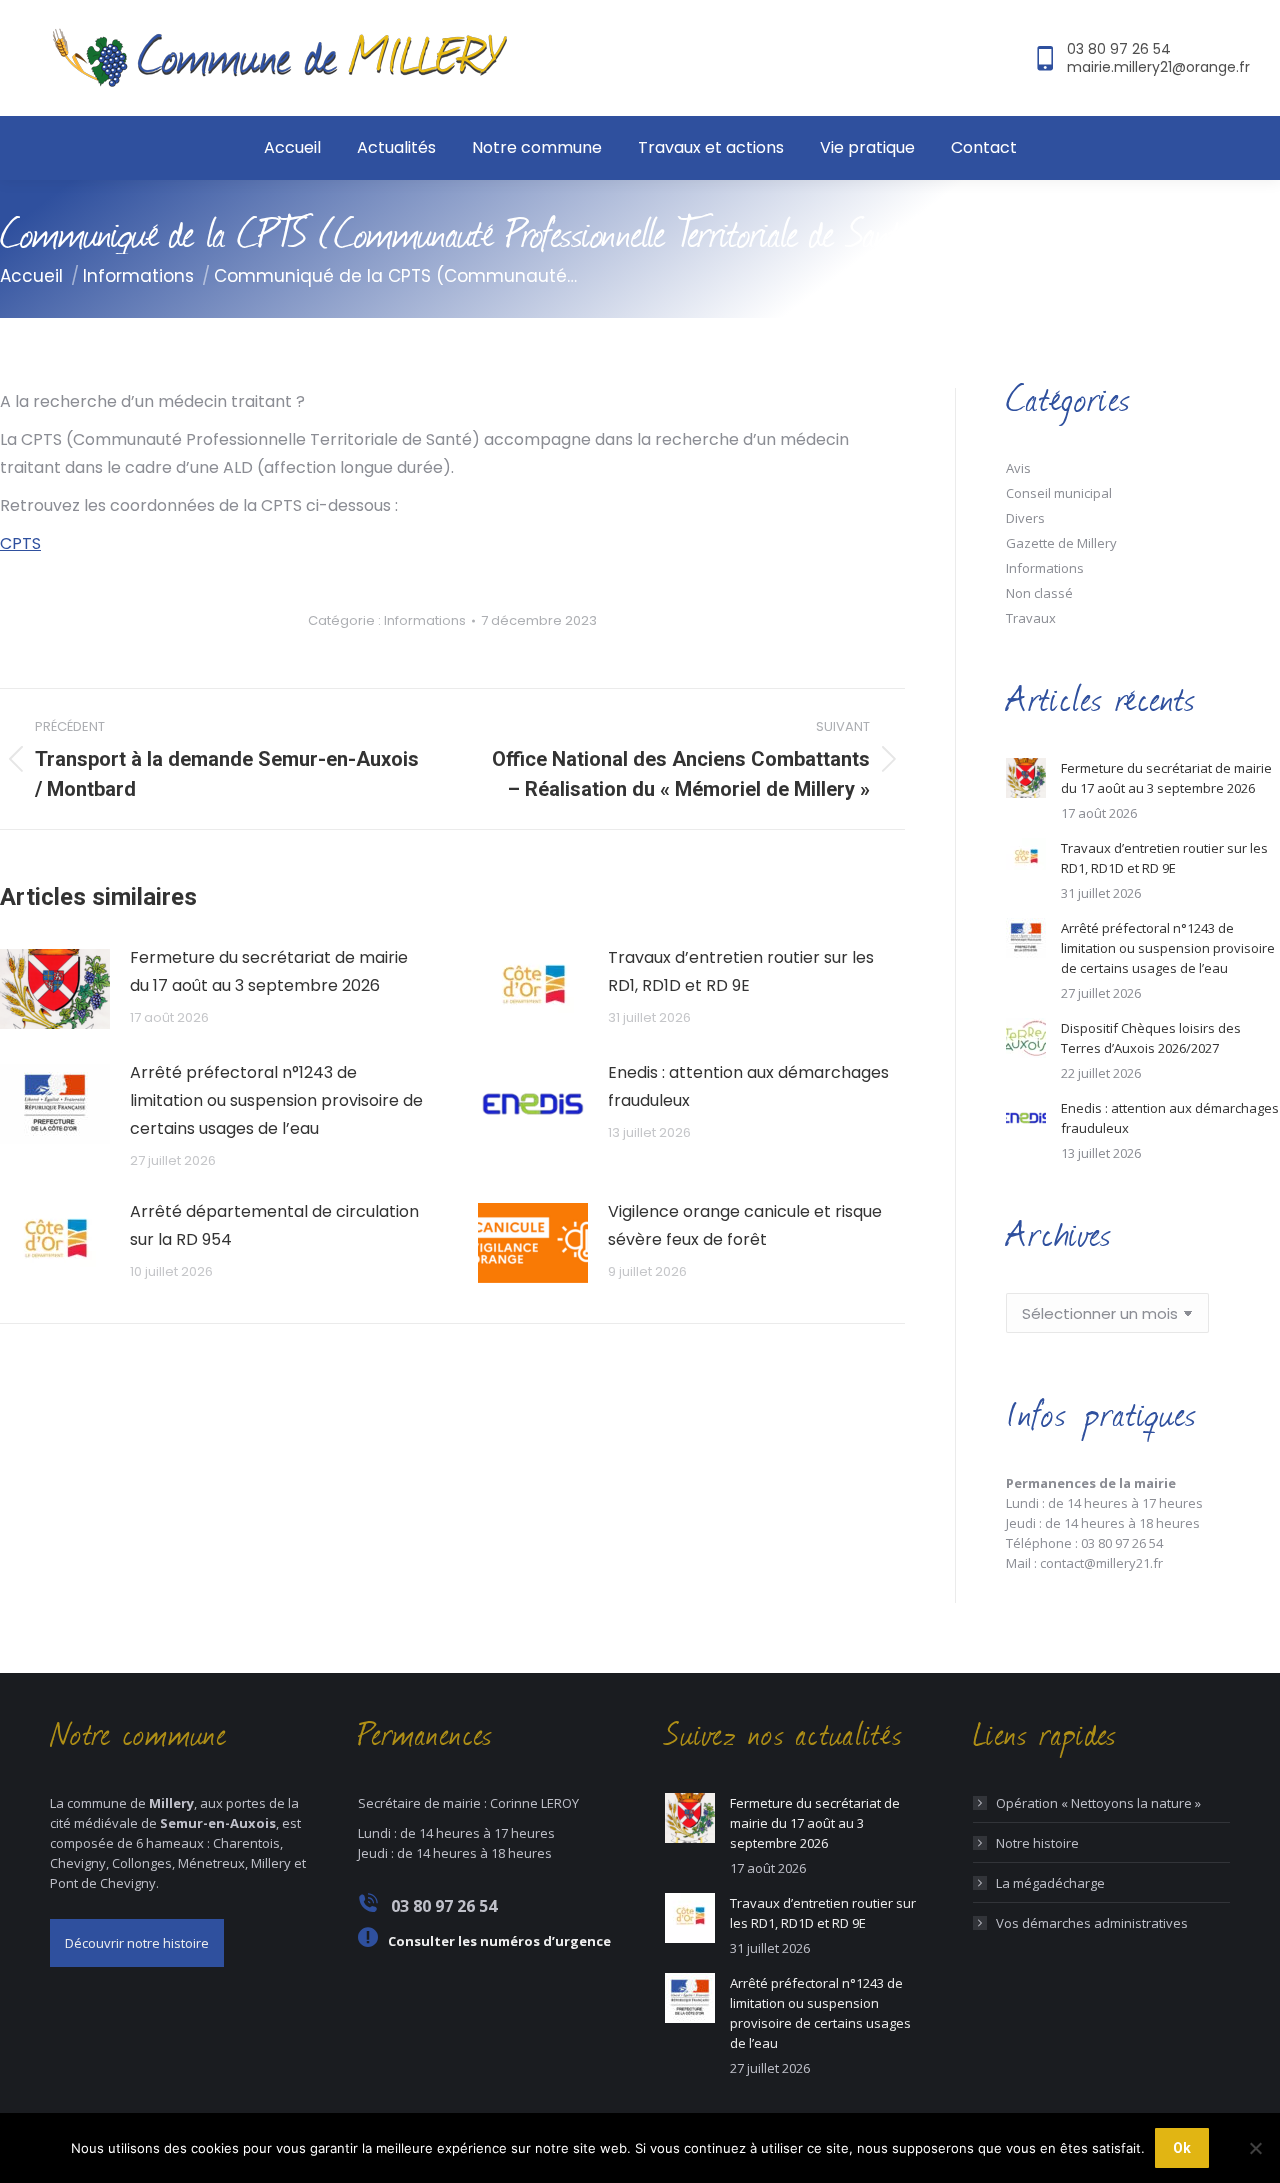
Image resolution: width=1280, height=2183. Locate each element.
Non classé (1039, 593)
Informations (425, 620)
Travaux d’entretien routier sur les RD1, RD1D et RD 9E (741, 971)
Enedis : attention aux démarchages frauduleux (748, 1086)
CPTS (20, 543)
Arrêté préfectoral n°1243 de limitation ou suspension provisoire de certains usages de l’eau (276, 1100)
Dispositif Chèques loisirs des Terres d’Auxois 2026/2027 (1151, 1038)
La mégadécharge (1050, 1883)
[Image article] (55, 989)
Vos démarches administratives (1092, 1923)
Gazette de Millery (1061, 543)
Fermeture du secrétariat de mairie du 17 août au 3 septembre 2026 (269, 971)
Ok (1182, 2148)
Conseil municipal (1059, 493)
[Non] (1255, 2148)
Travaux (1031, 618)
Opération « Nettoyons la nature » (1098, 1803)
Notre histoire (1037, 1843)
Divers (1025, 518)
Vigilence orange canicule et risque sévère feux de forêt (745, 1225)
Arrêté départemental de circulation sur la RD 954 (274, 1225)
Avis (1018, 468)
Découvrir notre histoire (137, 1943)
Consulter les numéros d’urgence (499, 1941)
